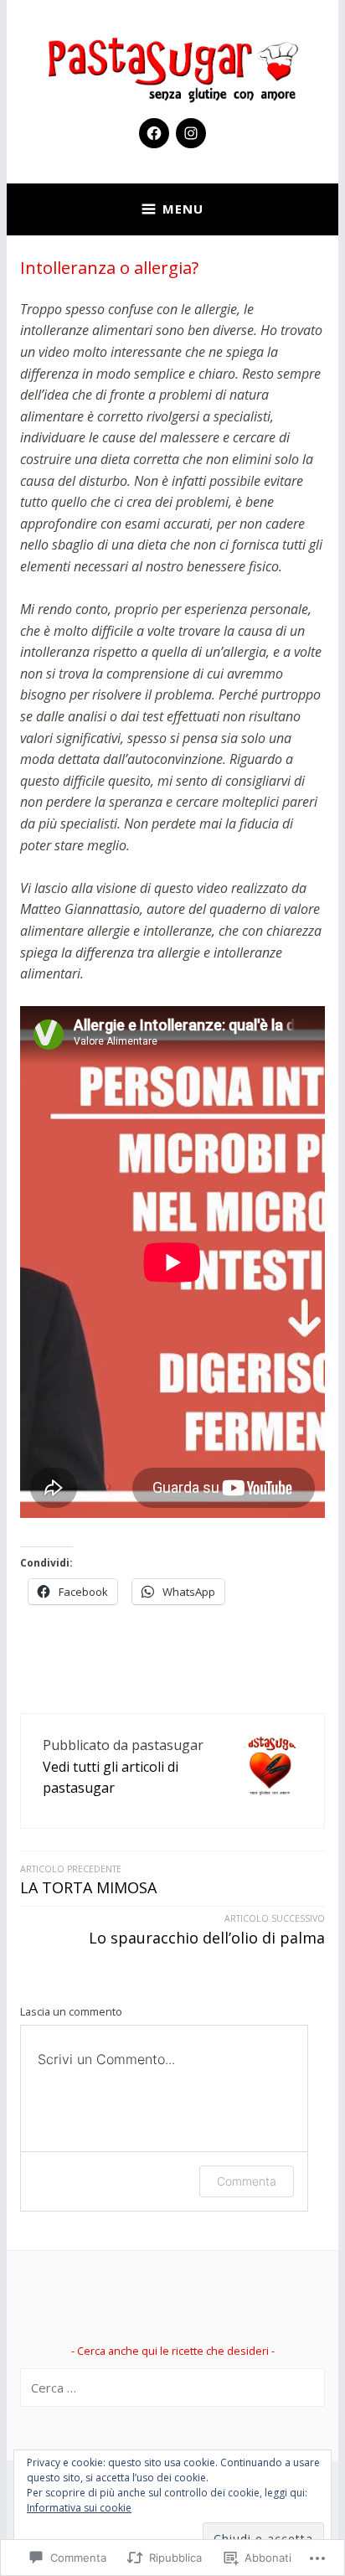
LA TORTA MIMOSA (88, 1881)
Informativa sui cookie (79, 2508)
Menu (183, 209)
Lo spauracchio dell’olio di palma (207, 1930)
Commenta (247, 2181)
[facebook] (154, 133)
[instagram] (191, 133)
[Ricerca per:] (172, 2388)
